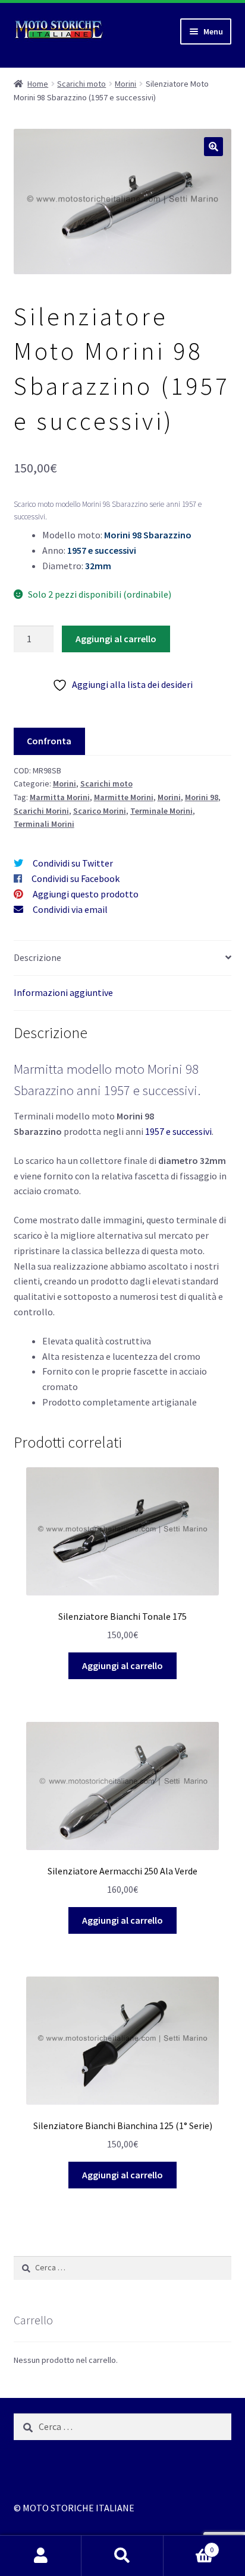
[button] (213, 147)
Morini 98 (202, 797)
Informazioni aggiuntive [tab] (63, 992)
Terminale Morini (161, 811)
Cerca (122, 2556)
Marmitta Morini (60, 797)
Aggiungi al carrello (116, 639)
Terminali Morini (44, 824)
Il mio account (41, 2556)
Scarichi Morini (41, 811)
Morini (125, 84)
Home (38, 84)
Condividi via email (70, 909)
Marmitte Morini (124, 797)
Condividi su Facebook (76, 878)
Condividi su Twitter (73, 863)
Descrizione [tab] (37, 957)
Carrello (189, 2545)
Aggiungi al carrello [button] (122, 1665)
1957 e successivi (178, 1131)
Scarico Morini (100, 811)
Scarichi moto (81, 84)
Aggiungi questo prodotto (86, 894)
